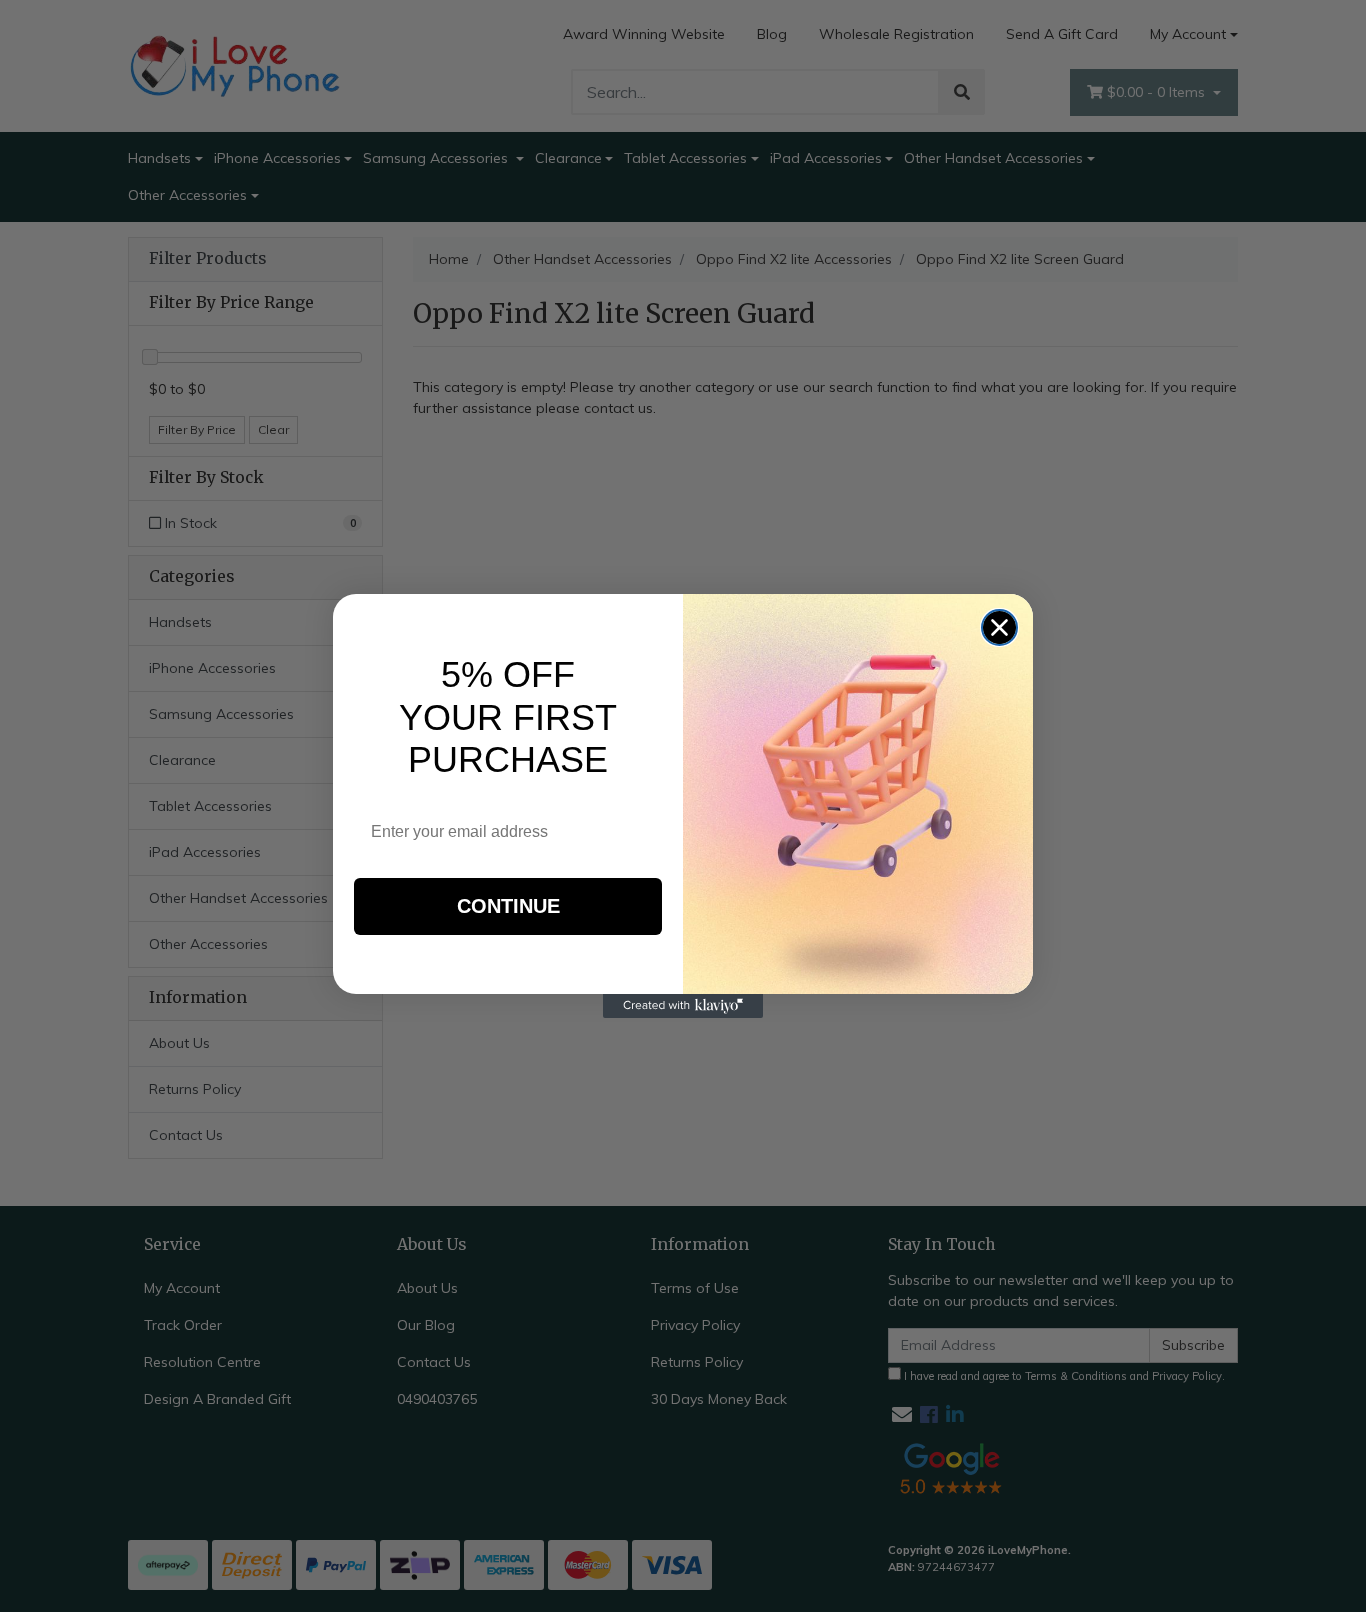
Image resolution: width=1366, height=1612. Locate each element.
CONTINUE (508, 906)
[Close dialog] (999, 627)
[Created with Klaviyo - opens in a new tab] (683, 1006)
